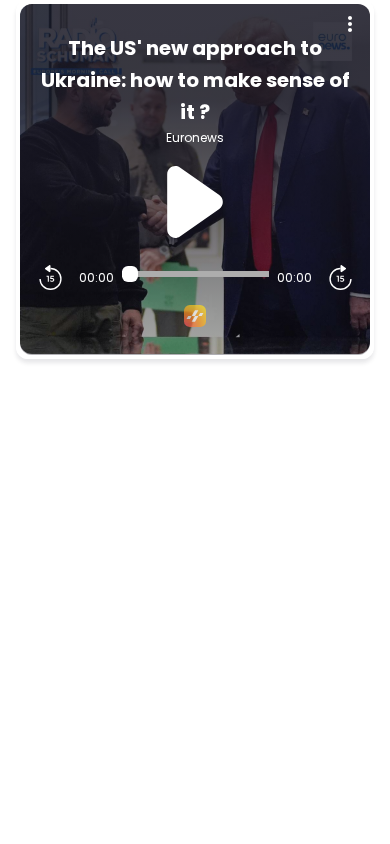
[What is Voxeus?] (195, 316)
